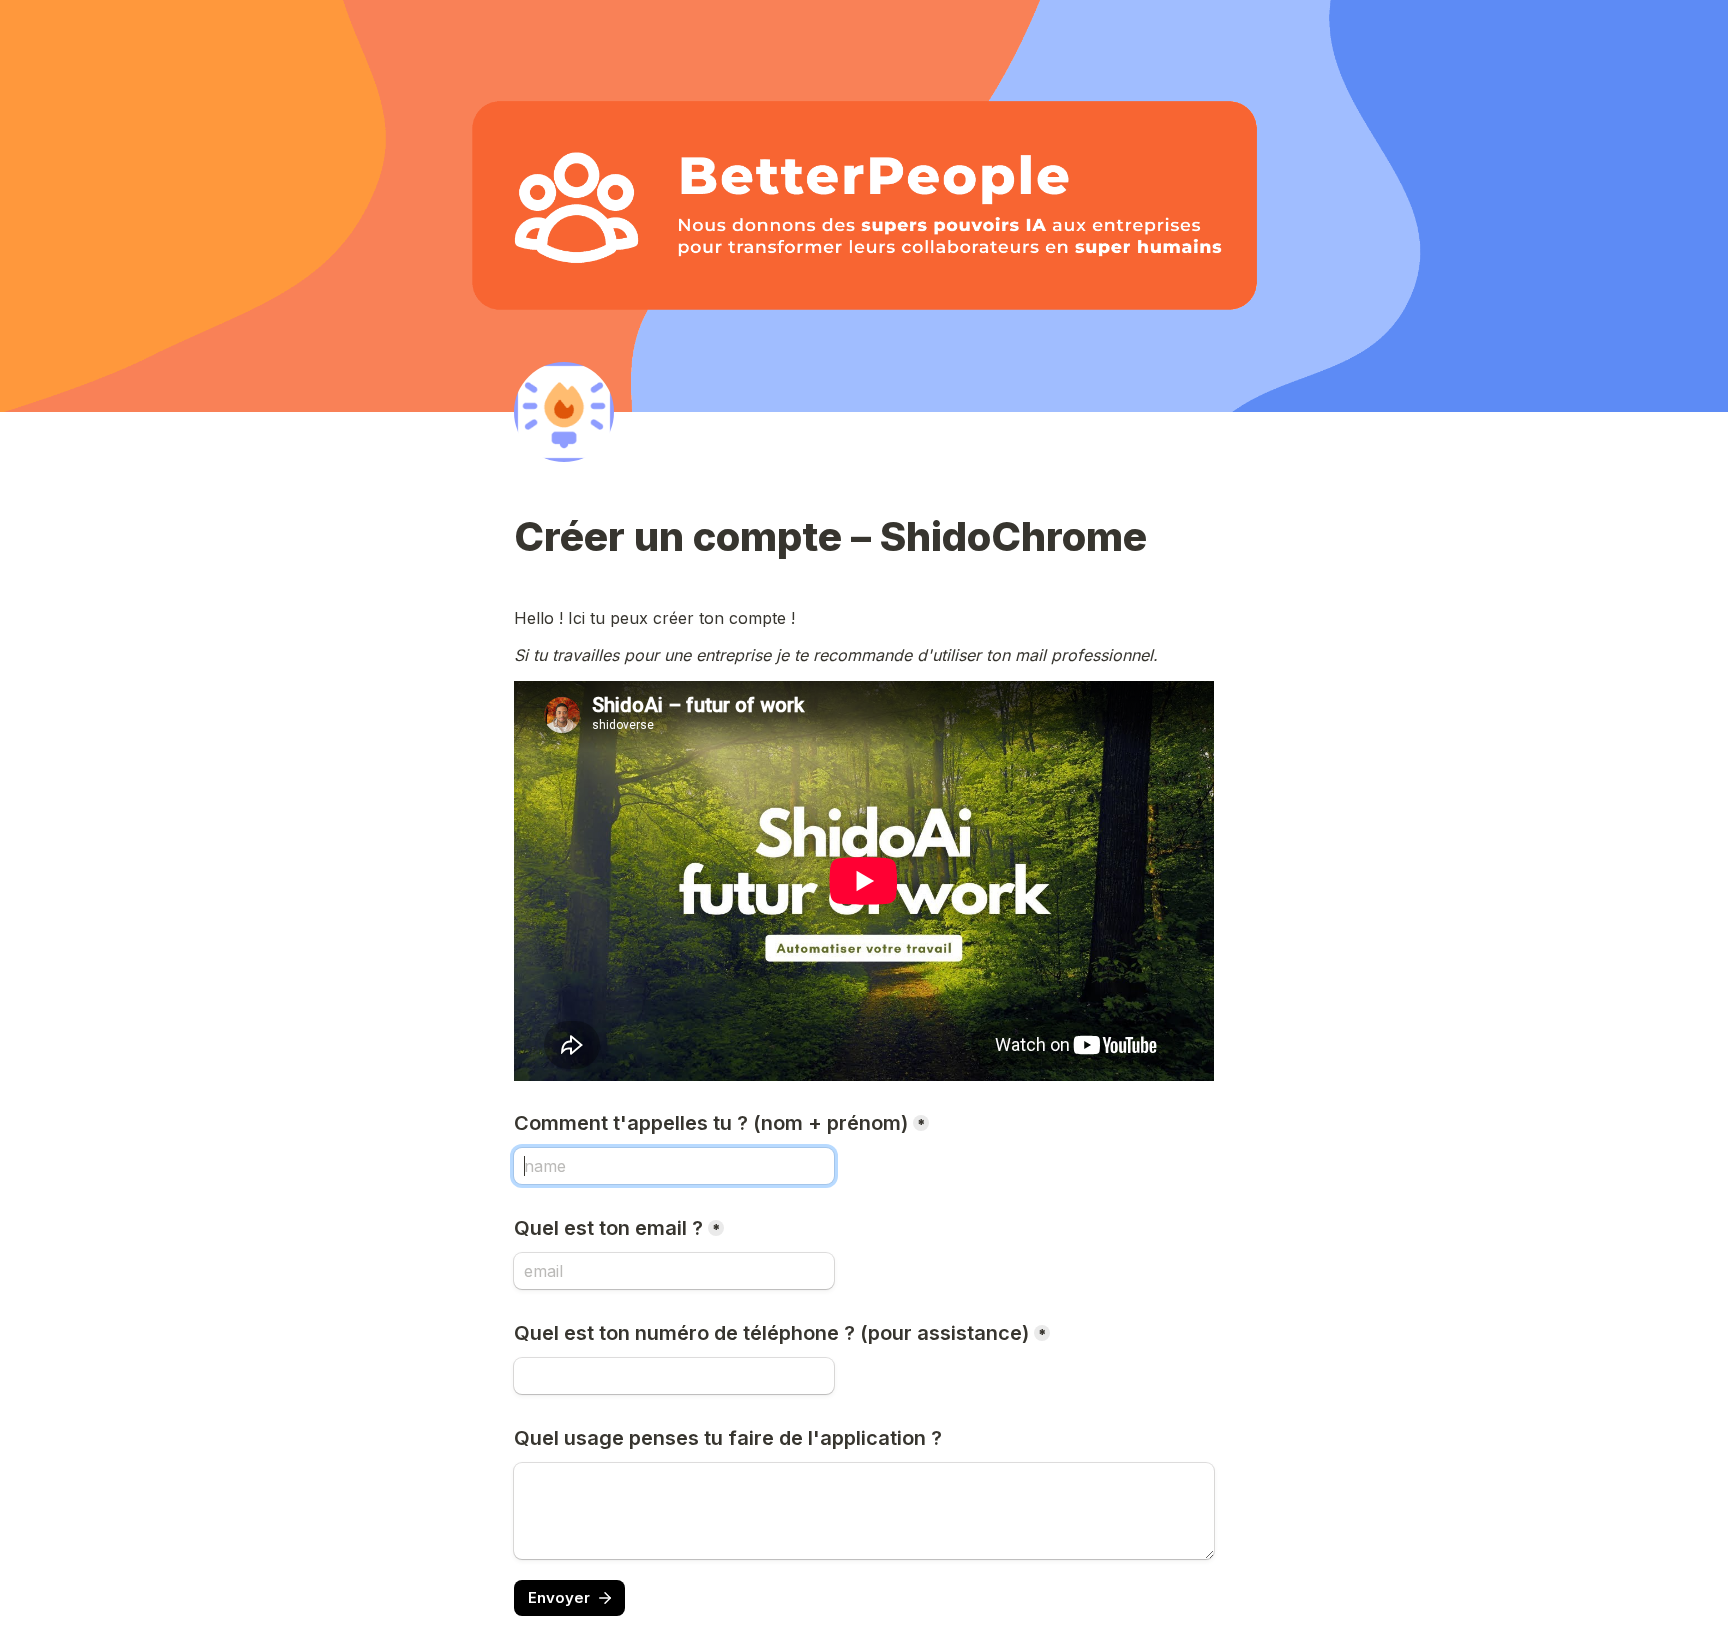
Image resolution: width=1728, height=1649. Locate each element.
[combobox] (674, 1376)
